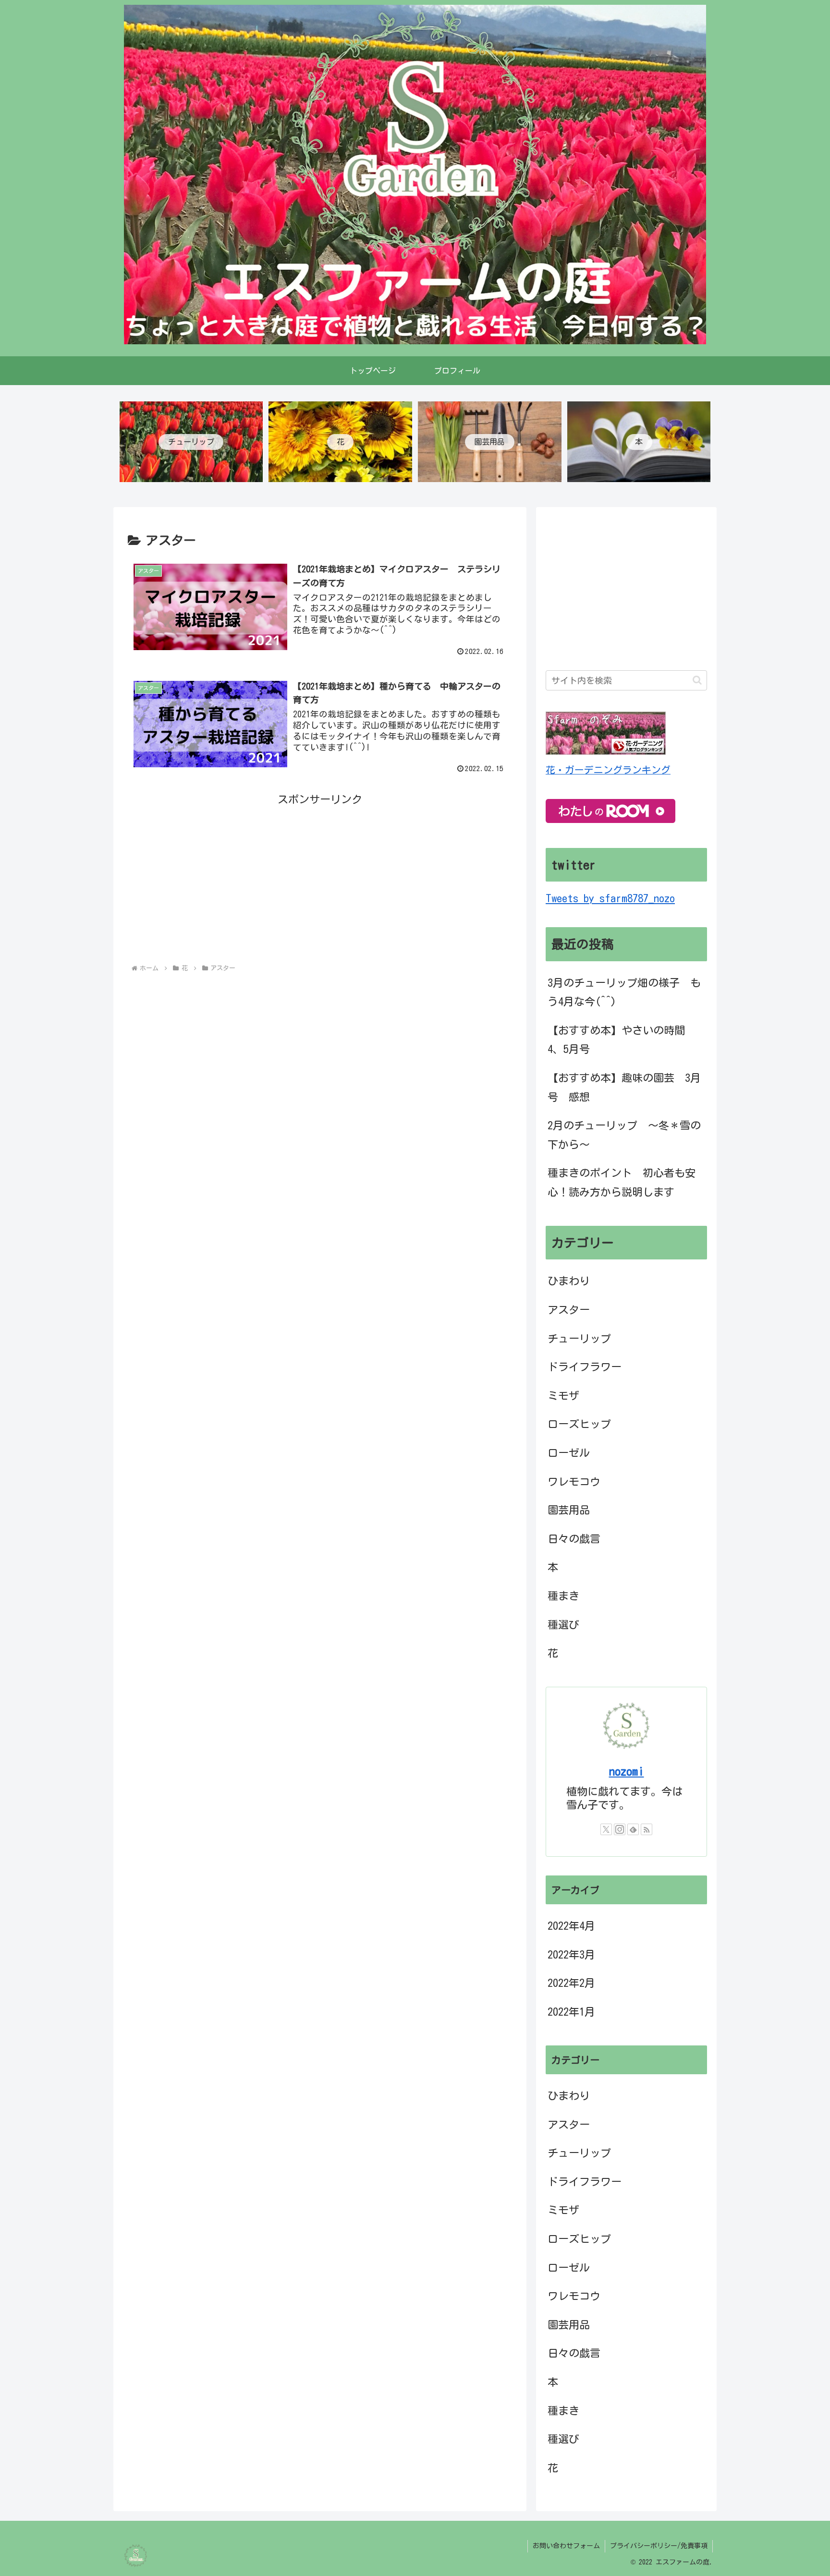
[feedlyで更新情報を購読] (633, 1829)
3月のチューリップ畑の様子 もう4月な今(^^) (624, 992)
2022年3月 (571, 1955)
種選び (563, 1625)
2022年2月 (571, 1983)
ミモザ (563, 1396)
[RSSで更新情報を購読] (647, 1829)
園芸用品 (569, 1510)
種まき (563, 1596)
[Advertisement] (320, 877)
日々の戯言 (574, 1539)
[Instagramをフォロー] (620, 1829)
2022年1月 (571, 2012)
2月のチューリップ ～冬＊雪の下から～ (624, 1135)
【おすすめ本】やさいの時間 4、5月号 (622, 1040)
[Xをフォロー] (606, 1829)
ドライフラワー (585, 1367)
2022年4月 (571, 1926)
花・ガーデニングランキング (608, 770)
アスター (569, 1310)
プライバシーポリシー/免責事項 (659, 2546)
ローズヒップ (579, 1424)
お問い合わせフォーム (566, 2546)
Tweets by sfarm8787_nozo (610, 898)
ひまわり (569, 1281)
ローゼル (569, 1453)
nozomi (627, 1771)
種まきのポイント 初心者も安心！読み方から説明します (622, 1183)
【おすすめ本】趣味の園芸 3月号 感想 (624, 1088)
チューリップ (579, 1339)
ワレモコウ (574, 1482)
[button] (697, 680)
